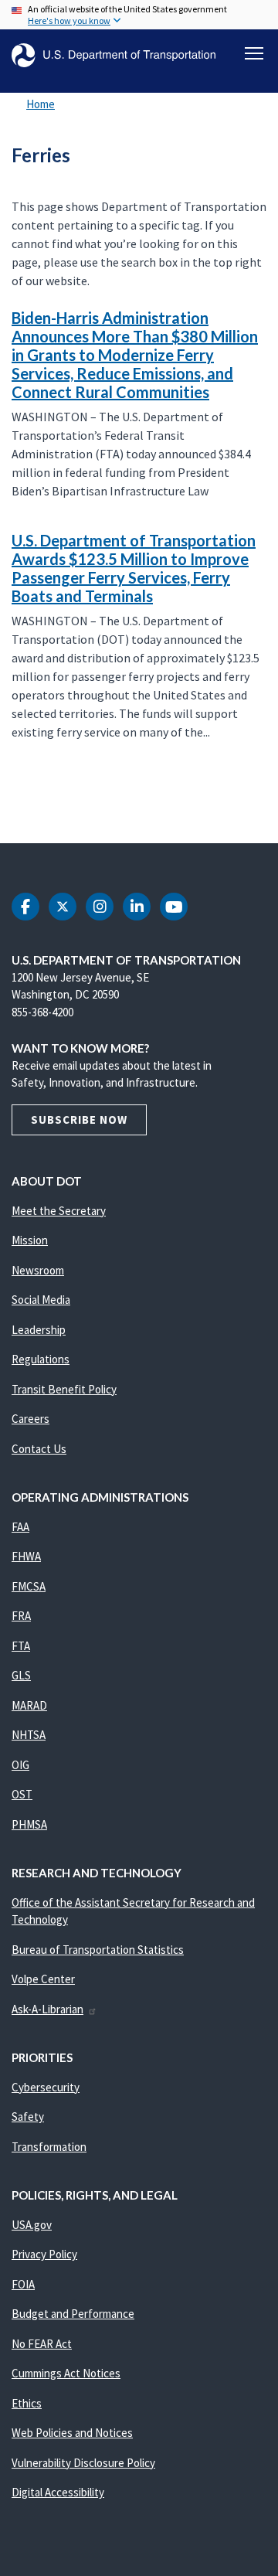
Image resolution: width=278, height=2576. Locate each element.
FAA (20, 1527)
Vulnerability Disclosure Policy (83, 2463)
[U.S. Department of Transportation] (114, 55)
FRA (21, 1616)
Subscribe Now (79, 1120)
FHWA (26, 1556)
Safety (28, 2117)
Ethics (27, 2403)
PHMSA (29, 1824)
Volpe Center (43, 1979)
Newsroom (38, 1270)
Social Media (41, 1300)
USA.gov (32, 2225)
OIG (20, 1765)
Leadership (39, 1330)
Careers (31, 1419)
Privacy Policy (44, 2254)
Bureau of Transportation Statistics (98, 1950)
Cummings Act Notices (66, 2373)
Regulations (41, 1359)
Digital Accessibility (58, 2492)
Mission (30, 1240)
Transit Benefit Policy (64, 1389)
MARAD (29, 1705)
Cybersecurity (46, 2087)
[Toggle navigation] (254, 53)
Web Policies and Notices (72, 2433)
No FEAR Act (42, 2344)
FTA (21, 1646)
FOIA (23, 2284)
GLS (21, 1675)
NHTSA (29, 1735)
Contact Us (39, 1449)
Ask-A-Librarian (47, 2009)
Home (41, 104)
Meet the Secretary (59, 1211)
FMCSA (29, 1586)
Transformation (49, 2147)
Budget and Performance (73, 2314)
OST (22, 1794)
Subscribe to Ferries (9, 809)
